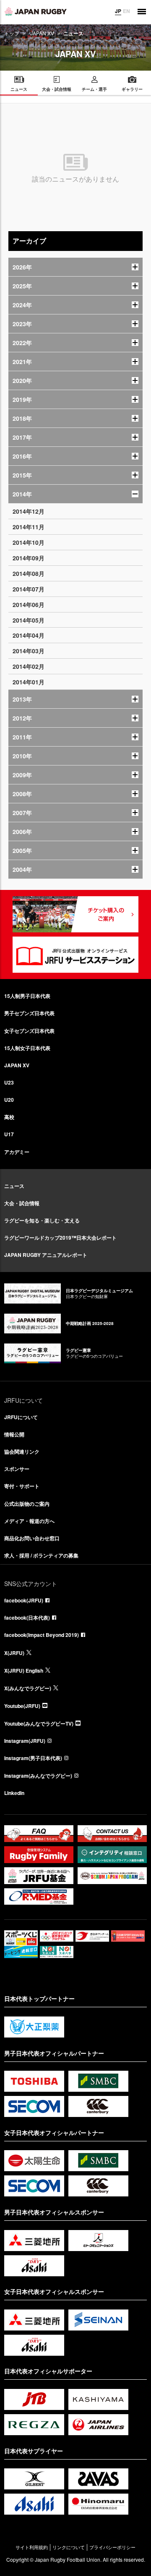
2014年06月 (29, 604)
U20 (9, 1100)
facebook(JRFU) (24, 1600)
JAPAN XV (42, 33)
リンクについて (69, 2547)
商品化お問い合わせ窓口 (32, 1538)
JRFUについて (21, 1417)
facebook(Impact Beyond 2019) (42, 1635)
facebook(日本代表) (27, 1618)
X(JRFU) (14, 1653)
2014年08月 (29, 573)
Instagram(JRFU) (25, 1741)
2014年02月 (29, 666)
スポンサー (17, 1469)
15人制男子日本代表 (27, 996)
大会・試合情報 (22, 1203)
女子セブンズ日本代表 (29, 1031)
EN (126, 11)
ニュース (14, 1186)
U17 (9, 1134)
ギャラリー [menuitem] (132, 89)
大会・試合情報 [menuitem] (57, 89)
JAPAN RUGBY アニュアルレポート (46, 1255)
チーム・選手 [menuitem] (94, 89)
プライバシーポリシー (112, 2547)
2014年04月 (29, 635)
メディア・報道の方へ (29, 1521)
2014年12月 (29, 511)
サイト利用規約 (32, 2547)
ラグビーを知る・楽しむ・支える (42, 1220)
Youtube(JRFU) (22, 1706)
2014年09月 (29, 558)
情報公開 (14, 1434)
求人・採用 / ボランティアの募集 (41, 1555)
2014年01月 (29, 682)
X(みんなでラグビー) (28, 1688)
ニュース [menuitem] (19, 89)
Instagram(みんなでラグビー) (38, 1776)
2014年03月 (29, 651)
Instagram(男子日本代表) (33, 1758)
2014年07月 (29, 589)
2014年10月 (29, 542)
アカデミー (17, 1152)
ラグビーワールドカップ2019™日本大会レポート (60, 1238)
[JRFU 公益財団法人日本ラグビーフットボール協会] (36, 11)
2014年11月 (29, 527)
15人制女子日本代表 (27, 1048)
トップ (12, 33)
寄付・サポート (22, 1486)
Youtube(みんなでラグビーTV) (39, 1723)
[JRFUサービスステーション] (75, 955)
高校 (9, 1117)
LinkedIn (14, 1793)
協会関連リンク (22, 1452)
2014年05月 (29, 620)
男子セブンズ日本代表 (29, 1013)
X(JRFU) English (24, 1671)
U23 (9, 1082)
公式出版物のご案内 (27, 1504)
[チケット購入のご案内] (75, 914)
